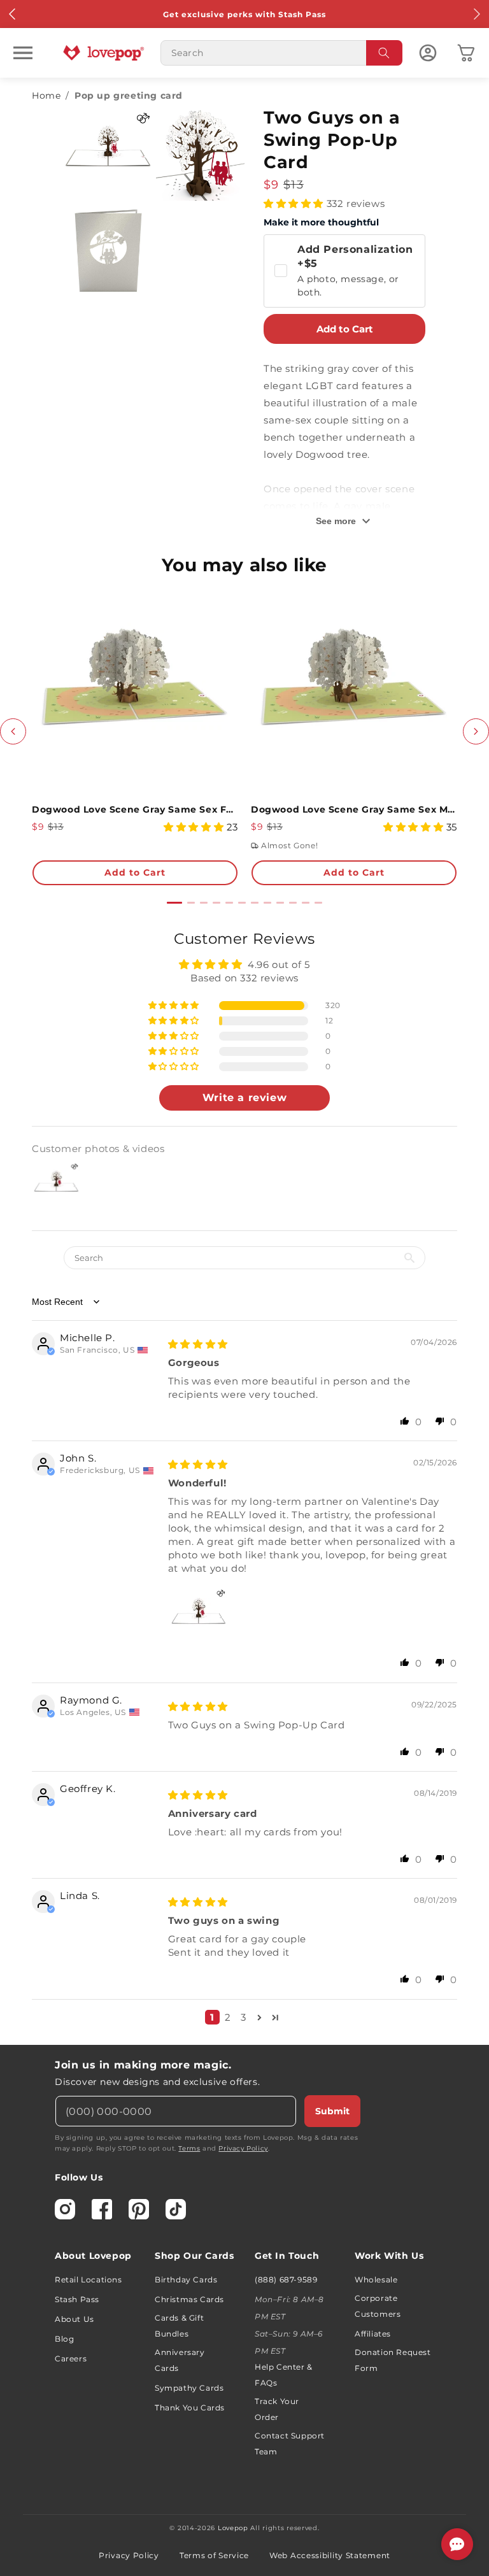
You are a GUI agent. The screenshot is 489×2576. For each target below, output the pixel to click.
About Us (74, 2319)
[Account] (428, 53)
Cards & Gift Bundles (179, 2326)
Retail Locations (89, 2280)
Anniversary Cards (180, 2360)
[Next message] (476, 14)
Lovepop (233, 2528)
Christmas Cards (189, 2299)
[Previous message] (13, 14)
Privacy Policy (243, 2148)
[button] (23, 53)
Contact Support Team (290, 2444)
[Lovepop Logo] (104, 53)
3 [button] (244, 2017)
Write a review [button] (244, 1098)
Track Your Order (277, 2409)
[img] (198, 1344)
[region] (244, 1482)
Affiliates (373, 2334)
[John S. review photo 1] (199, 1616)
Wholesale (376, 2280)
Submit (332, 2111)
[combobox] (281, 53)
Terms (189, 2148)
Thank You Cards (190, 2408)
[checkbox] (344, 271)
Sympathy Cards (189, 2388)
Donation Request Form (393, 2360)
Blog (64, 2339)
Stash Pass (77, 2299)
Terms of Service (214, 2555)
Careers (71, 2359)
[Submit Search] (385, 53)
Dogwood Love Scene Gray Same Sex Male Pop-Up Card (354, 809)
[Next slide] (476, 731)
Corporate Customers (378, 2306)
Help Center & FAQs (284, 2375)
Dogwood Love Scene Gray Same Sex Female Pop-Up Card (135, 809)
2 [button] (228, 2017)
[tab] (174, 903)
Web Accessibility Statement (330, 2555)
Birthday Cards (186, 2280)
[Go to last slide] (13, 731)
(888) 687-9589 (286, 2280)
